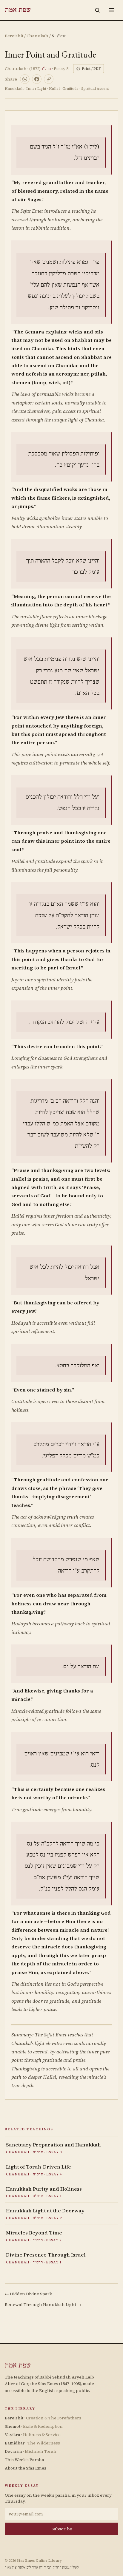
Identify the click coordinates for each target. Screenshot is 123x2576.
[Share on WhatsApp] (25, 79)
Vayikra (33, 2435)
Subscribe (62, 2529)
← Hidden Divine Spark (28, 2294)
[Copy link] (49, 79)
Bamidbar (32, 2443)
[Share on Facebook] (37, 79)
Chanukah (37, 36)
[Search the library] (97, 10)
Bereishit (14, 36)
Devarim (31, 2451)
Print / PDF (91, 69)
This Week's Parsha (24, 2460)
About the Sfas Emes (26, 2468)
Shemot (34, 2426)
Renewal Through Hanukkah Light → (43, 2305)
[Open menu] (112, 10)
